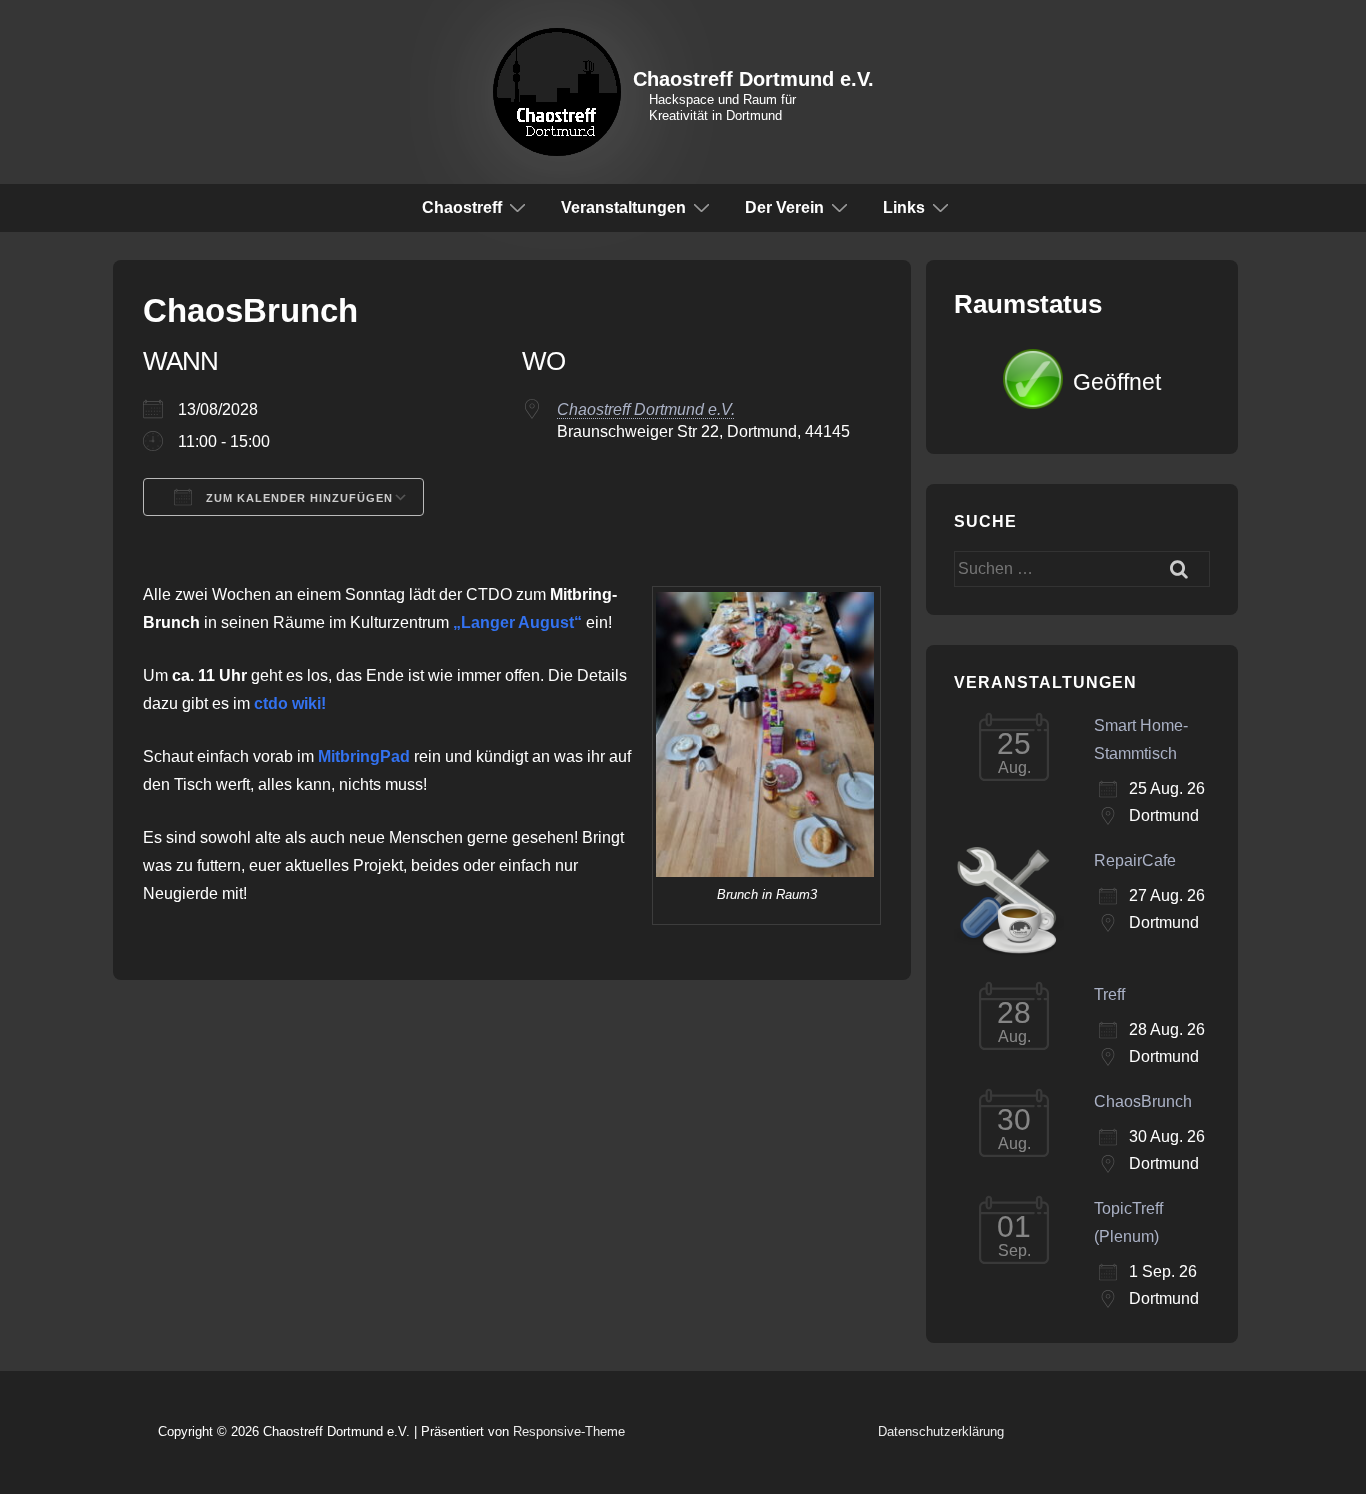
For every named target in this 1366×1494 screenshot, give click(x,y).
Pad (395, 756)
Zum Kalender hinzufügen (297, 498)
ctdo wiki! (290, 703)
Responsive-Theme (569, 1431)
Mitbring (349, 756)
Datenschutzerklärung (941, 1431)
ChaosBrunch (1143, 1101)
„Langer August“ (517, 622)
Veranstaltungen (623, 207)
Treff (1109, 994)
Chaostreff (462, 207)
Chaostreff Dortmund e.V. (753, 79)
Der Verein (784, 207)
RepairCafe (1135, 860)
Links (904, 207)
